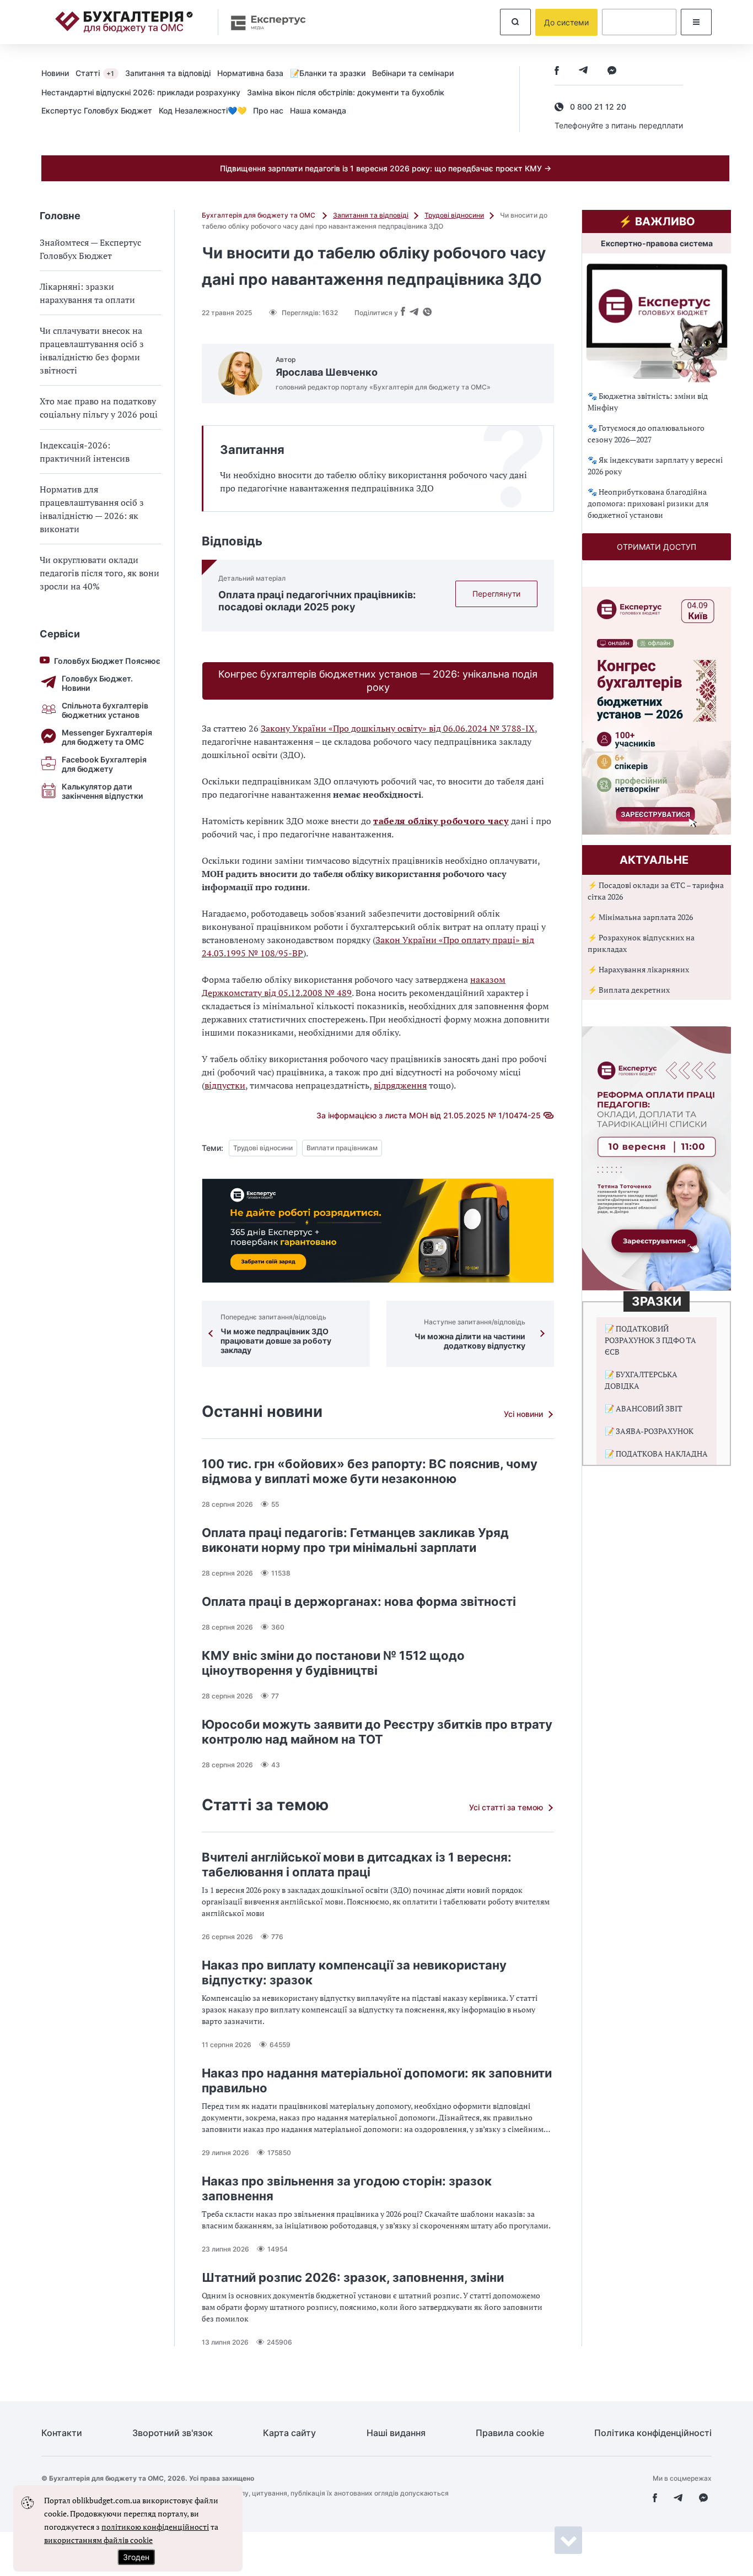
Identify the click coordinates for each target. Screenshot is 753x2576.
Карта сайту (289, 2433)
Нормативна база (250, 73)
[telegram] (583, 71)
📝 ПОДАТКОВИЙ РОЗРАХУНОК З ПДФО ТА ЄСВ (650, 1340)
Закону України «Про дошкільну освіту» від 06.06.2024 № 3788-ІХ (398, 728)
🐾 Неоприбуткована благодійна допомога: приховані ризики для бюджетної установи (648, 503)
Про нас (268, 110)
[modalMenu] (696, 22)
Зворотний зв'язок (173, 2433)
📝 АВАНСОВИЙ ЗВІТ (644, 1408)
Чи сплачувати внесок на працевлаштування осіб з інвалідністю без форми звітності (92, 350)
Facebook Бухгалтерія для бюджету (104, 764)
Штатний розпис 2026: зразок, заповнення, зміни (353, 2277)
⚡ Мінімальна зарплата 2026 (640, 917)
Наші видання (396, 2433)
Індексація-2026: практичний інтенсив (85, 452)
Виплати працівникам (342, 1148)
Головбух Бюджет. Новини (97, 683)
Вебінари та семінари (413, 73)
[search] (515, 22)
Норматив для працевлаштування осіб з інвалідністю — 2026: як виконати (92, 509)
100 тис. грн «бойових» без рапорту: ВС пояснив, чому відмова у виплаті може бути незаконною (370, 1471)
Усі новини (523, 1414)
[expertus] (263, 22)
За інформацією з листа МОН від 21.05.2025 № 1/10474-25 (429, 1115)
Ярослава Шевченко (327, 372)
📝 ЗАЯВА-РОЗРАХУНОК (649, 1431)
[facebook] (557, 71)
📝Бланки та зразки (328, 73)
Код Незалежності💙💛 (203, 110)
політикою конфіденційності (155, 2527)
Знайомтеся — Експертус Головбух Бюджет (90, 249)
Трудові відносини (454, 215)
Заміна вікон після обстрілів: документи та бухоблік (346, 92)
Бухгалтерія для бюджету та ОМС (259, 215)
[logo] (124, 22)
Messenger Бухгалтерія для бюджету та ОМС (107, 737)
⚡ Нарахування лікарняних (638, 969)
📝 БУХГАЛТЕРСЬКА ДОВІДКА (641, 1380)
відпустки (225, 1085)
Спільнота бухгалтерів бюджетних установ (105, 710)
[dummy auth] (639, 22)
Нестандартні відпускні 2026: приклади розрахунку (141, 92)
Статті (95, 73)
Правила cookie (510, 2433)
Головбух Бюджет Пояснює (107, 661)
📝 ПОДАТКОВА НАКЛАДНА (656, 1454)
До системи (566, 22)
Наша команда (318, 110)
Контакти (62, 2433)
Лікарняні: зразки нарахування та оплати (87, 293)
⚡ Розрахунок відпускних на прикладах (641, 943)
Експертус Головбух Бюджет (97, 110)
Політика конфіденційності (653, 2433)
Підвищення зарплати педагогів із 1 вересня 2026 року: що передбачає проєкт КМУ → (386, 168)
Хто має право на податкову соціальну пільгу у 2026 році (99, 408)
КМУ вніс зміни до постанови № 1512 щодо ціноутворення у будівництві (333, 1663)
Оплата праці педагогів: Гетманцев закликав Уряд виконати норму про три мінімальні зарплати (355, 1540)
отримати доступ (657, 547)
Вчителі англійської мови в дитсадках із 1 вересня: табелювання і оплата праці (357, 1865)
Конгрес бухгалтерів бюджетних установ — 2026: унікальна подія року (378, 681)
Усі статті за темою (506, 1807)
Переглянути (496, 594)
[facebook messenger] (612, 71)
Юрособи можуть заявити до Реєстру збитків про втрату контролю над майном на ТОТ (377, 1732)
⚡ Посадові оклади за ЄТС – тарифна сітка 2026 (656, 891)
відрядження (400, 1085)
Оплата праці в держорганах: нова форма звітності (359, 1601)
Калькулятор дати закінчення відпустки (102, 791)
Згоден (136, 2557)
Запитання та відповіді (168, 73)
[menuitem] (58, 73)
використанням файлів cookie (98, 2540)
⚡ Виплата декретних (629, 990)
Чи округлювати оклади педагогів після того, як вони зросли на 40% (99, 573)
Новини (55, 73)
